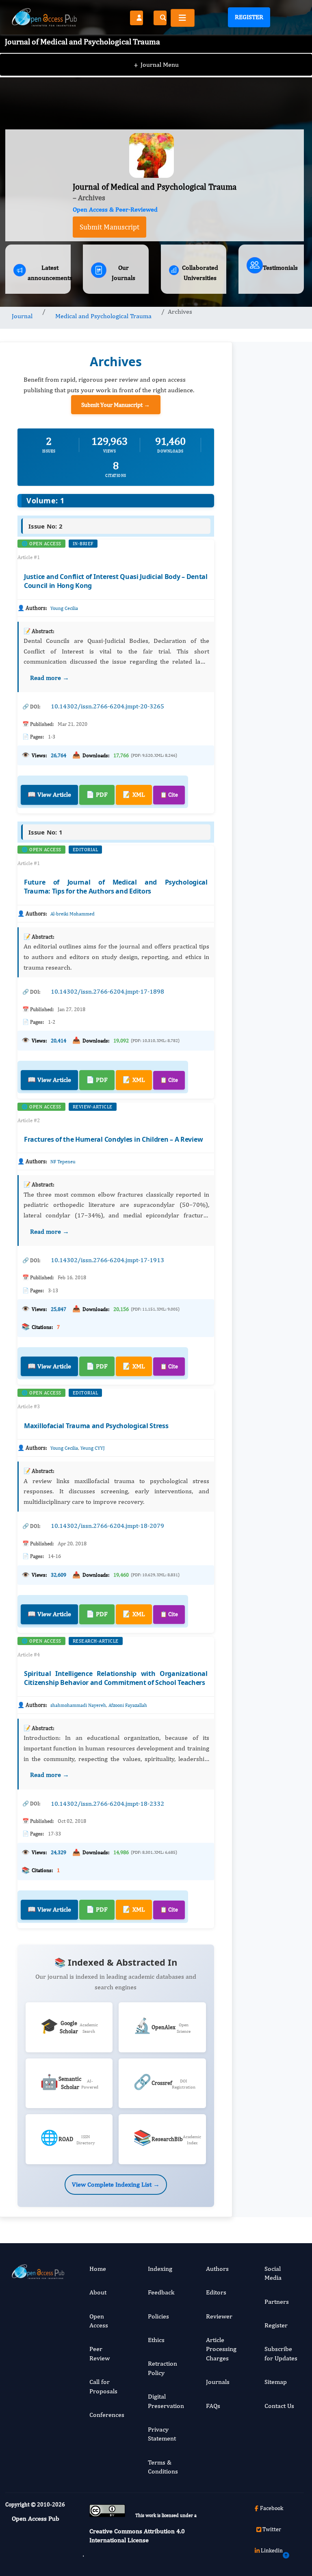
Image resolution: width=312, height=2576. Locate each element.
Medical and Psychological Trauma (103, 316)
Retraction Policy (162, 2368)
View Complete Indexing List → (116, 2184)
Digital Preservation (166, 2401)
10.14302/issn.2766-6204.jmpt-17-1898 (107, 991)
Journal (22, 316)
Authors (217, 2269)
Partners (277, 2302)
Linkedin (272, 2550)
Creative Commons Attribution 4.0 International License (137, 2536)
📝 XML (134, 794)
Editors (216, 2292)
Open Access (99, 2321)
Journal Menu (156, 64)
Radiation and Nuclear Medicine (270, 1737)
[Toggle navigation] (183, 18)
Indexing (160, 2269)
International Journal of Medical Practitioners (271, 1892)
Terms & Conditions (163, 2467)
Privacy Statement (162, 2434)
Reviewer (219, 2316)
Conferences (107, 2415)
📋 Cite (169, 795)
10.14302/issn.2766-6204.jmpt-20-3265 (107, 706)
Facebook (272, 2508)
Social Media (273, 2273)
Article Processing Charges (221, 2349)
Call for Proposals (103, 2386)
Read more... (271, 709)
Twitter (272, 2529)
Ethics (156, 2340)
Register (249, 17)
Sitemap (276, 2382)
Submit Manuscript (109, 227)
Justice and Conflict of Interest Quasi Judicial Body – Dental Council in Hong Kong (116, 581)
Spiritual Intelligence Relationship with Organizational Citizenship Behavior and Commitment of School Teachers (116, 1678)
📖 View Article (49, 794)
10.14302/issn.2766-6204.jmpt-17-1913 (107, 1260)
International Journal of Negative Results (271, 1583)
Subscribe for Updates (281, 2353)
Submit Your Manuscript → (116, 405)
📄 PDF (97, 794)
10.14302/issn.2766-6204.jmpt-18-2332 (107, 1804)
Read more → (50, 678)
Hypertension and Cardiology (272, 1418)
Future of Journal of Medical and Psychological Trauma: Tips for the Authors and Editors (116, 887)
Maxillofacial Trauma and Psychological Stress (96, 1426)
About (98, 2292)
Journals (218, 2382)
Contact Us (279, 2406)
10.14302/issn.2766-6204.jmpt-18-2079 (107, 1526)
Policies (158, 2316)
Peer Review (100, 2353)
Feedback (161, 2292)
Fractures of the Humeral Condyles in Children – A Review (113, 1139)
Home (98, 2269)
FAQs (213, 2406)
